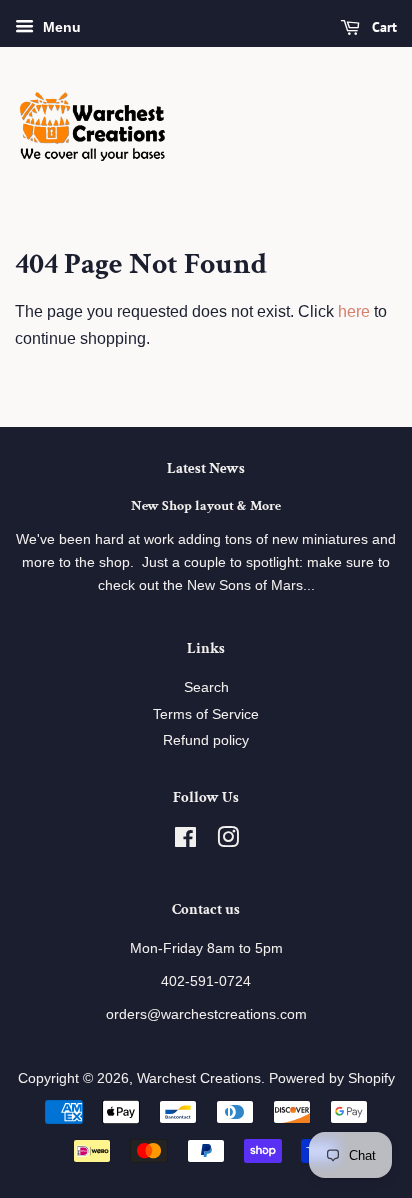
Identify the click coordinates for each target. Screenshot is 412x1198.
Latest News (206, 468)
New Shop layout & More (206, 506)
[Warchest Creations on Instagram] (228, 841)
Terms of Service (206, 714)
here (354, 311)
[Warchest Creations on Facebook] (185, 841)
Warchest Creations (199, 1078)
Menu (60, 27)
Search (206, 687)
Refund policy (206, 740)
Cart (382, 27)
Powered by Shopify (332, 1078)
